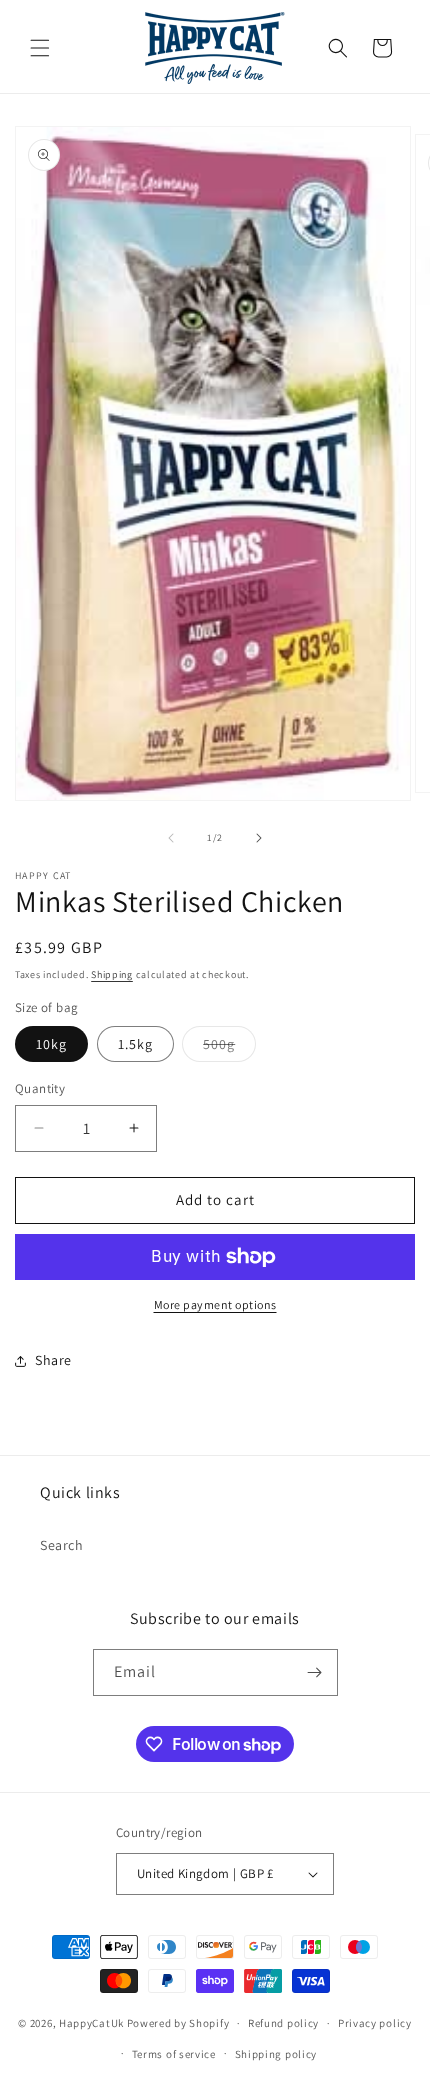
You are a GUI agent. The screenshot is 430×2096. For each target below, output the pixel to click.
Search (62, 1545)
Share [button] (53, 1360)
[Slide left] (171, 838)
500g (229, 1048)
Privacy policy (375, 2023)
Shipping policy (276, 2054)
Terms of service (174, 2054)
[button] (40, 48)
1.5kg (135, 1044)
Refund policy (283, 2023)
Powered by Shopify (178, 2023)
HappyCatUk (91, 2023)
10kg (51, 1044)
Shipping (112, 974)
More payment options (215, 1304)
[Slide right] (259, 838)
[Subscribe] (315, 1672)
